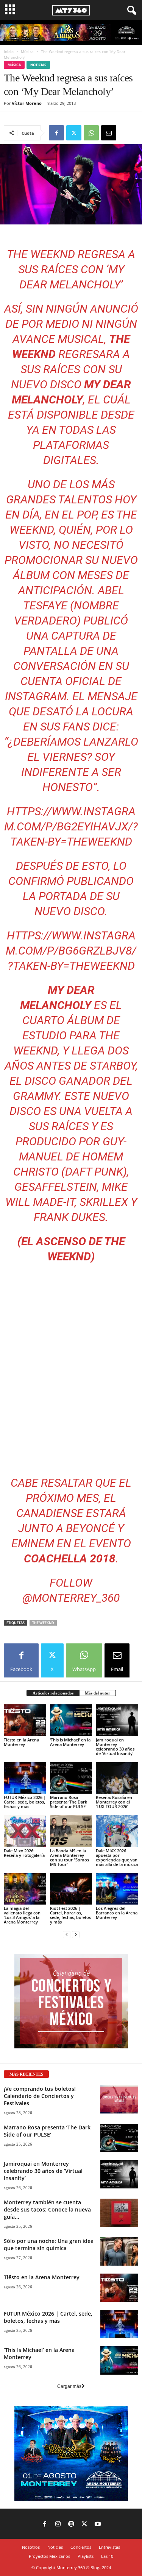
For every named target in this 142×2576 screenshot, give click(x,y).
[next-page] (76, 1935)
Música (27, 51)
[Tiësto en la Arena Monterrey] (25, 1720)
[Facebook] (56, 133)
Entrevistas (109, 2547)
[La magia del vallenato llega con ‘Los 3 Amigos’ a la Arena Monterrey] (25, 1889)
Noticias (38, 65)
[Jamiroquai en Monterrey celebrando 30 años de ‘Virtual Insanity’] (117, 1720)
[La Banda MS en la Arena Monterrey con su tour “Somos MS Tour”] (71, 1831)
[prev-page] (67, 1935)
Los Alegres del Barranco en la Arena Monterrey (117, 1913)
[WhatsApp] (91, 133)
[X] (74, 133)
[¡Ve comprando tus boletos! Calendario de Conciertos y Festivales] (119, 2099)
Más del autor (98, 1693)
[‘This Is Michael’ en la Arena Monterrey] (71, 1720)
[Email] (109, 133)
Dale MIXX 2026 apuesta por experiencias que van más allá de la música (117, 1857)
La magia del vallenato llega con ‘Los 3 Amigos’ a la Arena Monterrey (22, 1915)
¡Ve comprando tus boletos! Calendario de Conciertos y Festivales (40, 2096)
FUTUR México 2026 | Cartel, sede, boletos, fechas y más (25, 1802)
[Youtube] (98, 2525)
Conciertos (81, 2547)
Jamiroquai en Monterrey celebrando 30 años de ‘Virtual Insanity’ (115, 1747)
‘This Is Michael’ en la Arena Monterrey (70, 1742)
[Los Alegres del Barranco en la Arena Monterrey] (117, 1889)
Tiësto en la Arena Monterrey (21, 1742)
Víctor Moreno (27, 103)
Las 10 (107, 2556)
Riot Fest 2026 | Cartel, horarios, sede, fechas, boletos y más (70, 1915)
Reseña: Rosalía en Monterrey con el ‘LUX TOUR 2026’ (114, 1802)
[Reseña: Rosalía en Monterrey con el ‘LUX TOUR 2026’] (117, 1778)
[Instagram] (58, 2525)
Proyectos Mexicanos (49, 2556)
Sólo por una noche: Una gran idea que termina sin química (49, 2244)
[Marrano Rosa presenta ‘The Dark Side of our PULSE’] (71, 1778)
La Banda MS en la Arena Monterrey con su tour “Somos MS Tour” (69, 1857)
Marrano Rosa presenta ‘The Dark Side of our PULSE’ (69, 1802)
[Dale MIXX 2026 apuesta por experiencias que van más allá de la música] (117, 1831)
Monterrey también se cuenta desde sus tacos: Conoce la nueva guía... (47, 2209)
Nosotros (31, 2547)
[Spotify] (71, 2525)
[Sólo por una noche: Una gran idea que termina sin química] (119, 2251)
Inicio (9, 51)
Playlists (86, 2556)
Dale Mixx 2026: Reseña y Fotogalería (24, 1853)
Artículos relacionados (53, 1693)
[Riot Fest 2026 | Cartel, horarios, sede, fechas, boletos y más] (71, 1889)
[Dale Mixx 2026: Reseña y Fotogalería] (25, 1831)
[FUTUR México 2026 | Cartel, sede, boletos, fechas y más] (25, 1778)
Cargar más (69, 2386)
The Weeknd (43, 1623)
